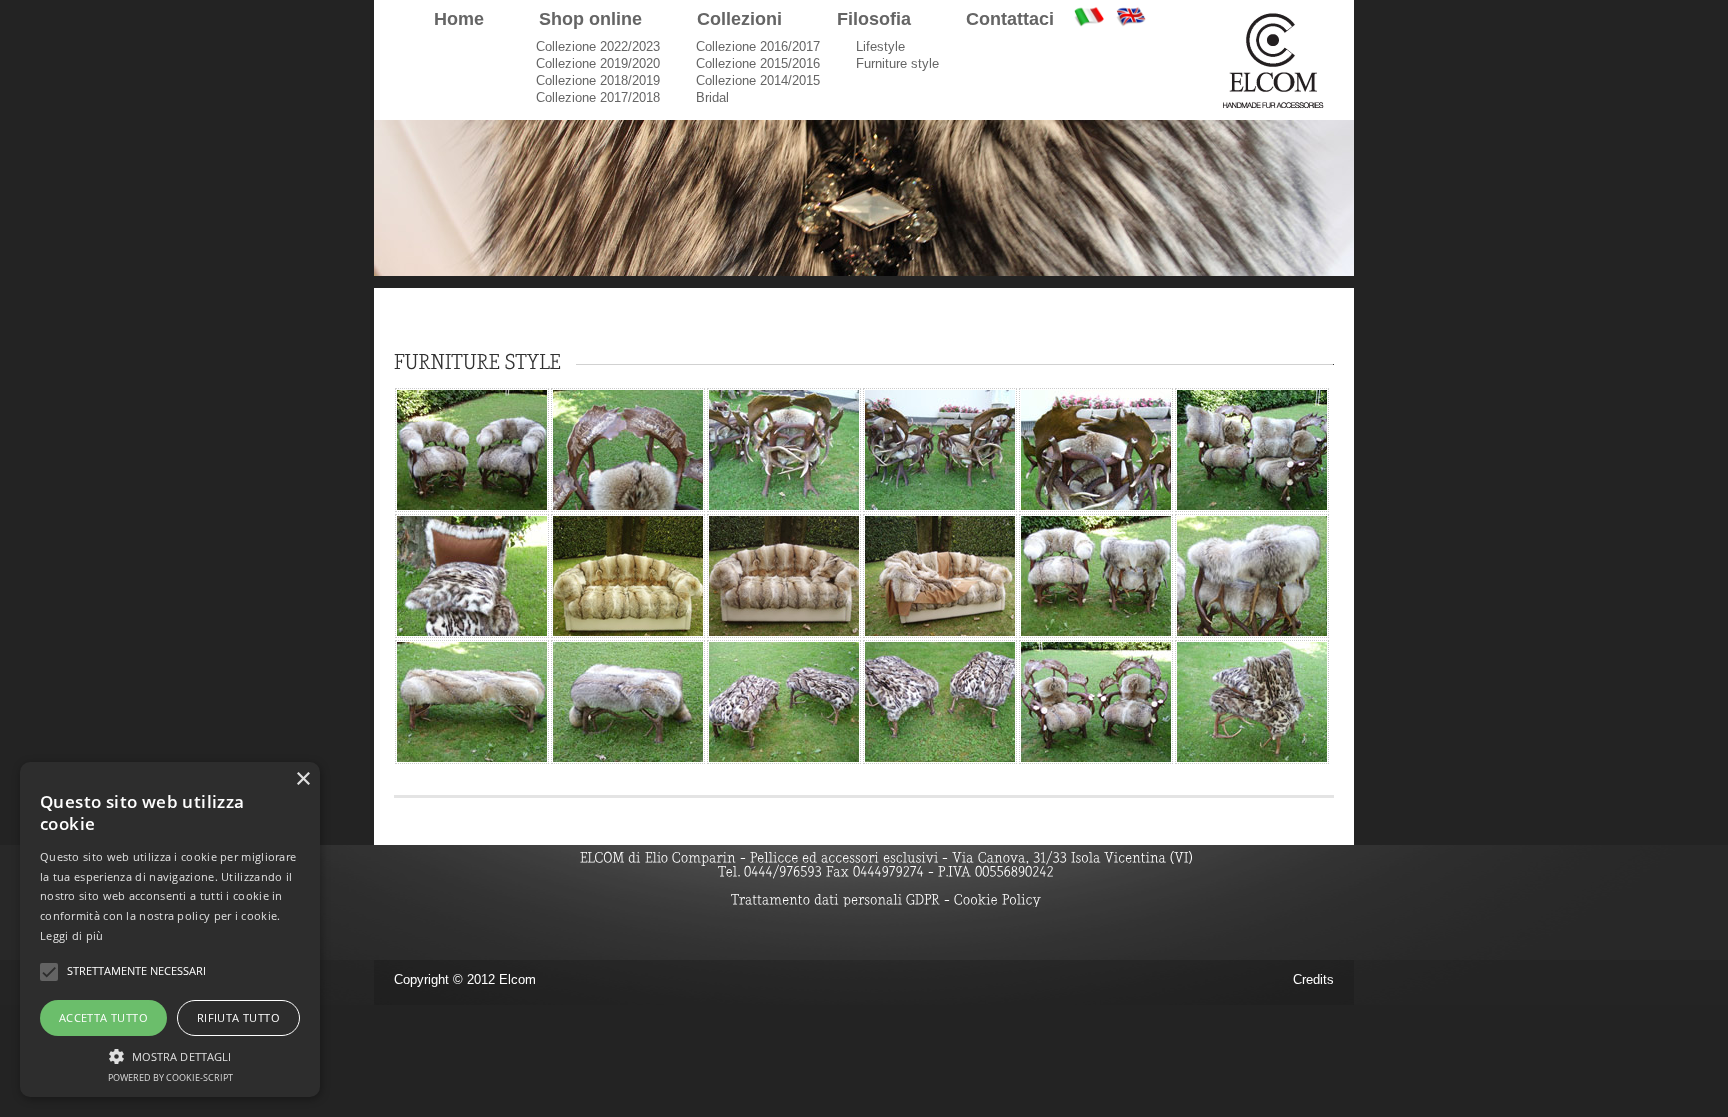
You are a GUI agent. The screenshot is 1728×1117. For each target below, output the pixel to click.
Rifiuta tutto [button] (238, 1017)
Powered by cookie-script (170, 1077)
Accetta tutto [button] (103, 1017)
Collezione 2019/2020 (598, 63)
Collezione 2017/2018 (598, 97)
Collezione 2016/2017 (758, 46)
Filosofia (874, 19)
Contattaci (1010, 19)
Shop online (590, 19)
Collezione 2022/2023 (598, 46)
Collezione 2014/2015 (758, 80)
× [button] (302, 779)
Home (459, 19)
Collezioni (739, 19)
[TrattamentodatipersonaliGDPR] (835, 899)
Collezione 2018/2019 (598, 80)
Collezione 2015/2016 (758, 63)
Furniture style (897, 63)
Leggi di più (72, 935)
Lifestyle (880, 46)
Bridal (712, 97)
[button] (170, 1054)
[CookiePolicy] (997, 899)
